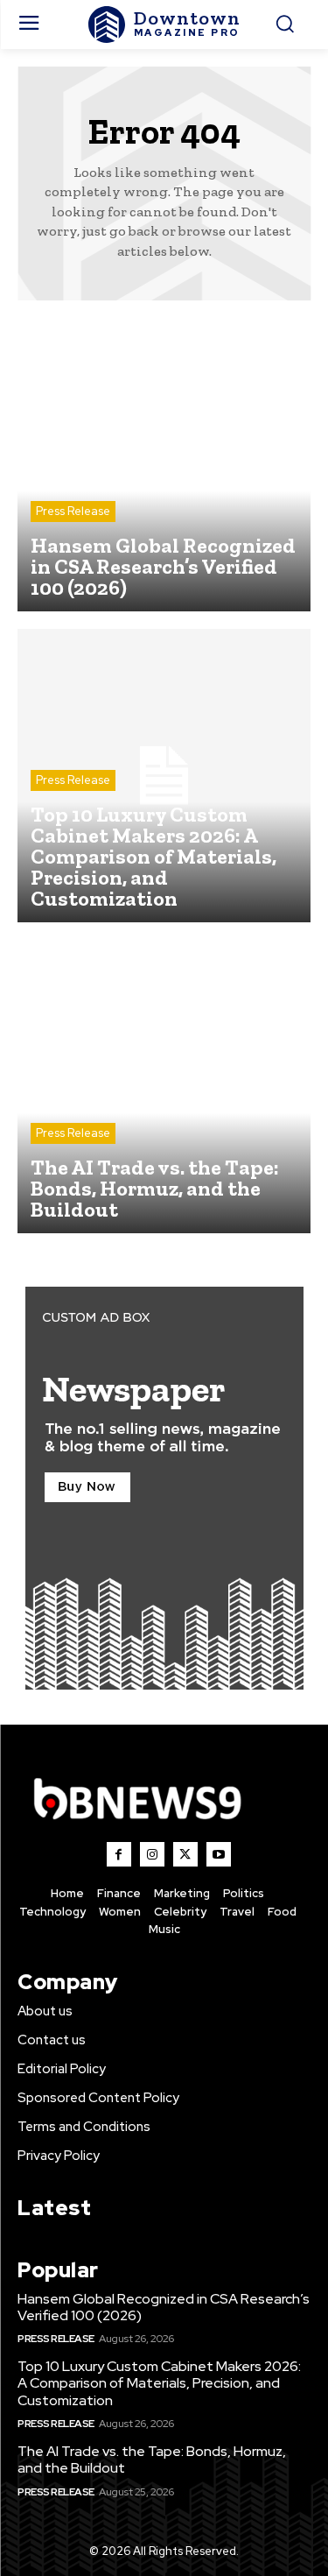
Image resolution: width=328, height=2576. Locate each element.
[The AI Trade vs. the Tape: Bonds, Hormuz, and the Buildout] (164, 1087)
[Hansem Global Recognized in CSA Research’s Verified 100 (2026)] (164, 465)
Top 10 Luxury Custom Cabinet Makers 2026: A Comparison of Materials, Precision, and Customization (159, 2383)
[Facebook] (119, 1854)
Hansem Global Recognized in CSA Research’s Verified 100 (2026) (164, 2307)
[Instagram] (152, 1854)
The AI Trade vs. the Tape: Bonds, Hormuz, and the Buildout (152, 2460)
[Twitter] (185, 1854)
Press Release (73, 511)
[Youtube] (219, 1854)
